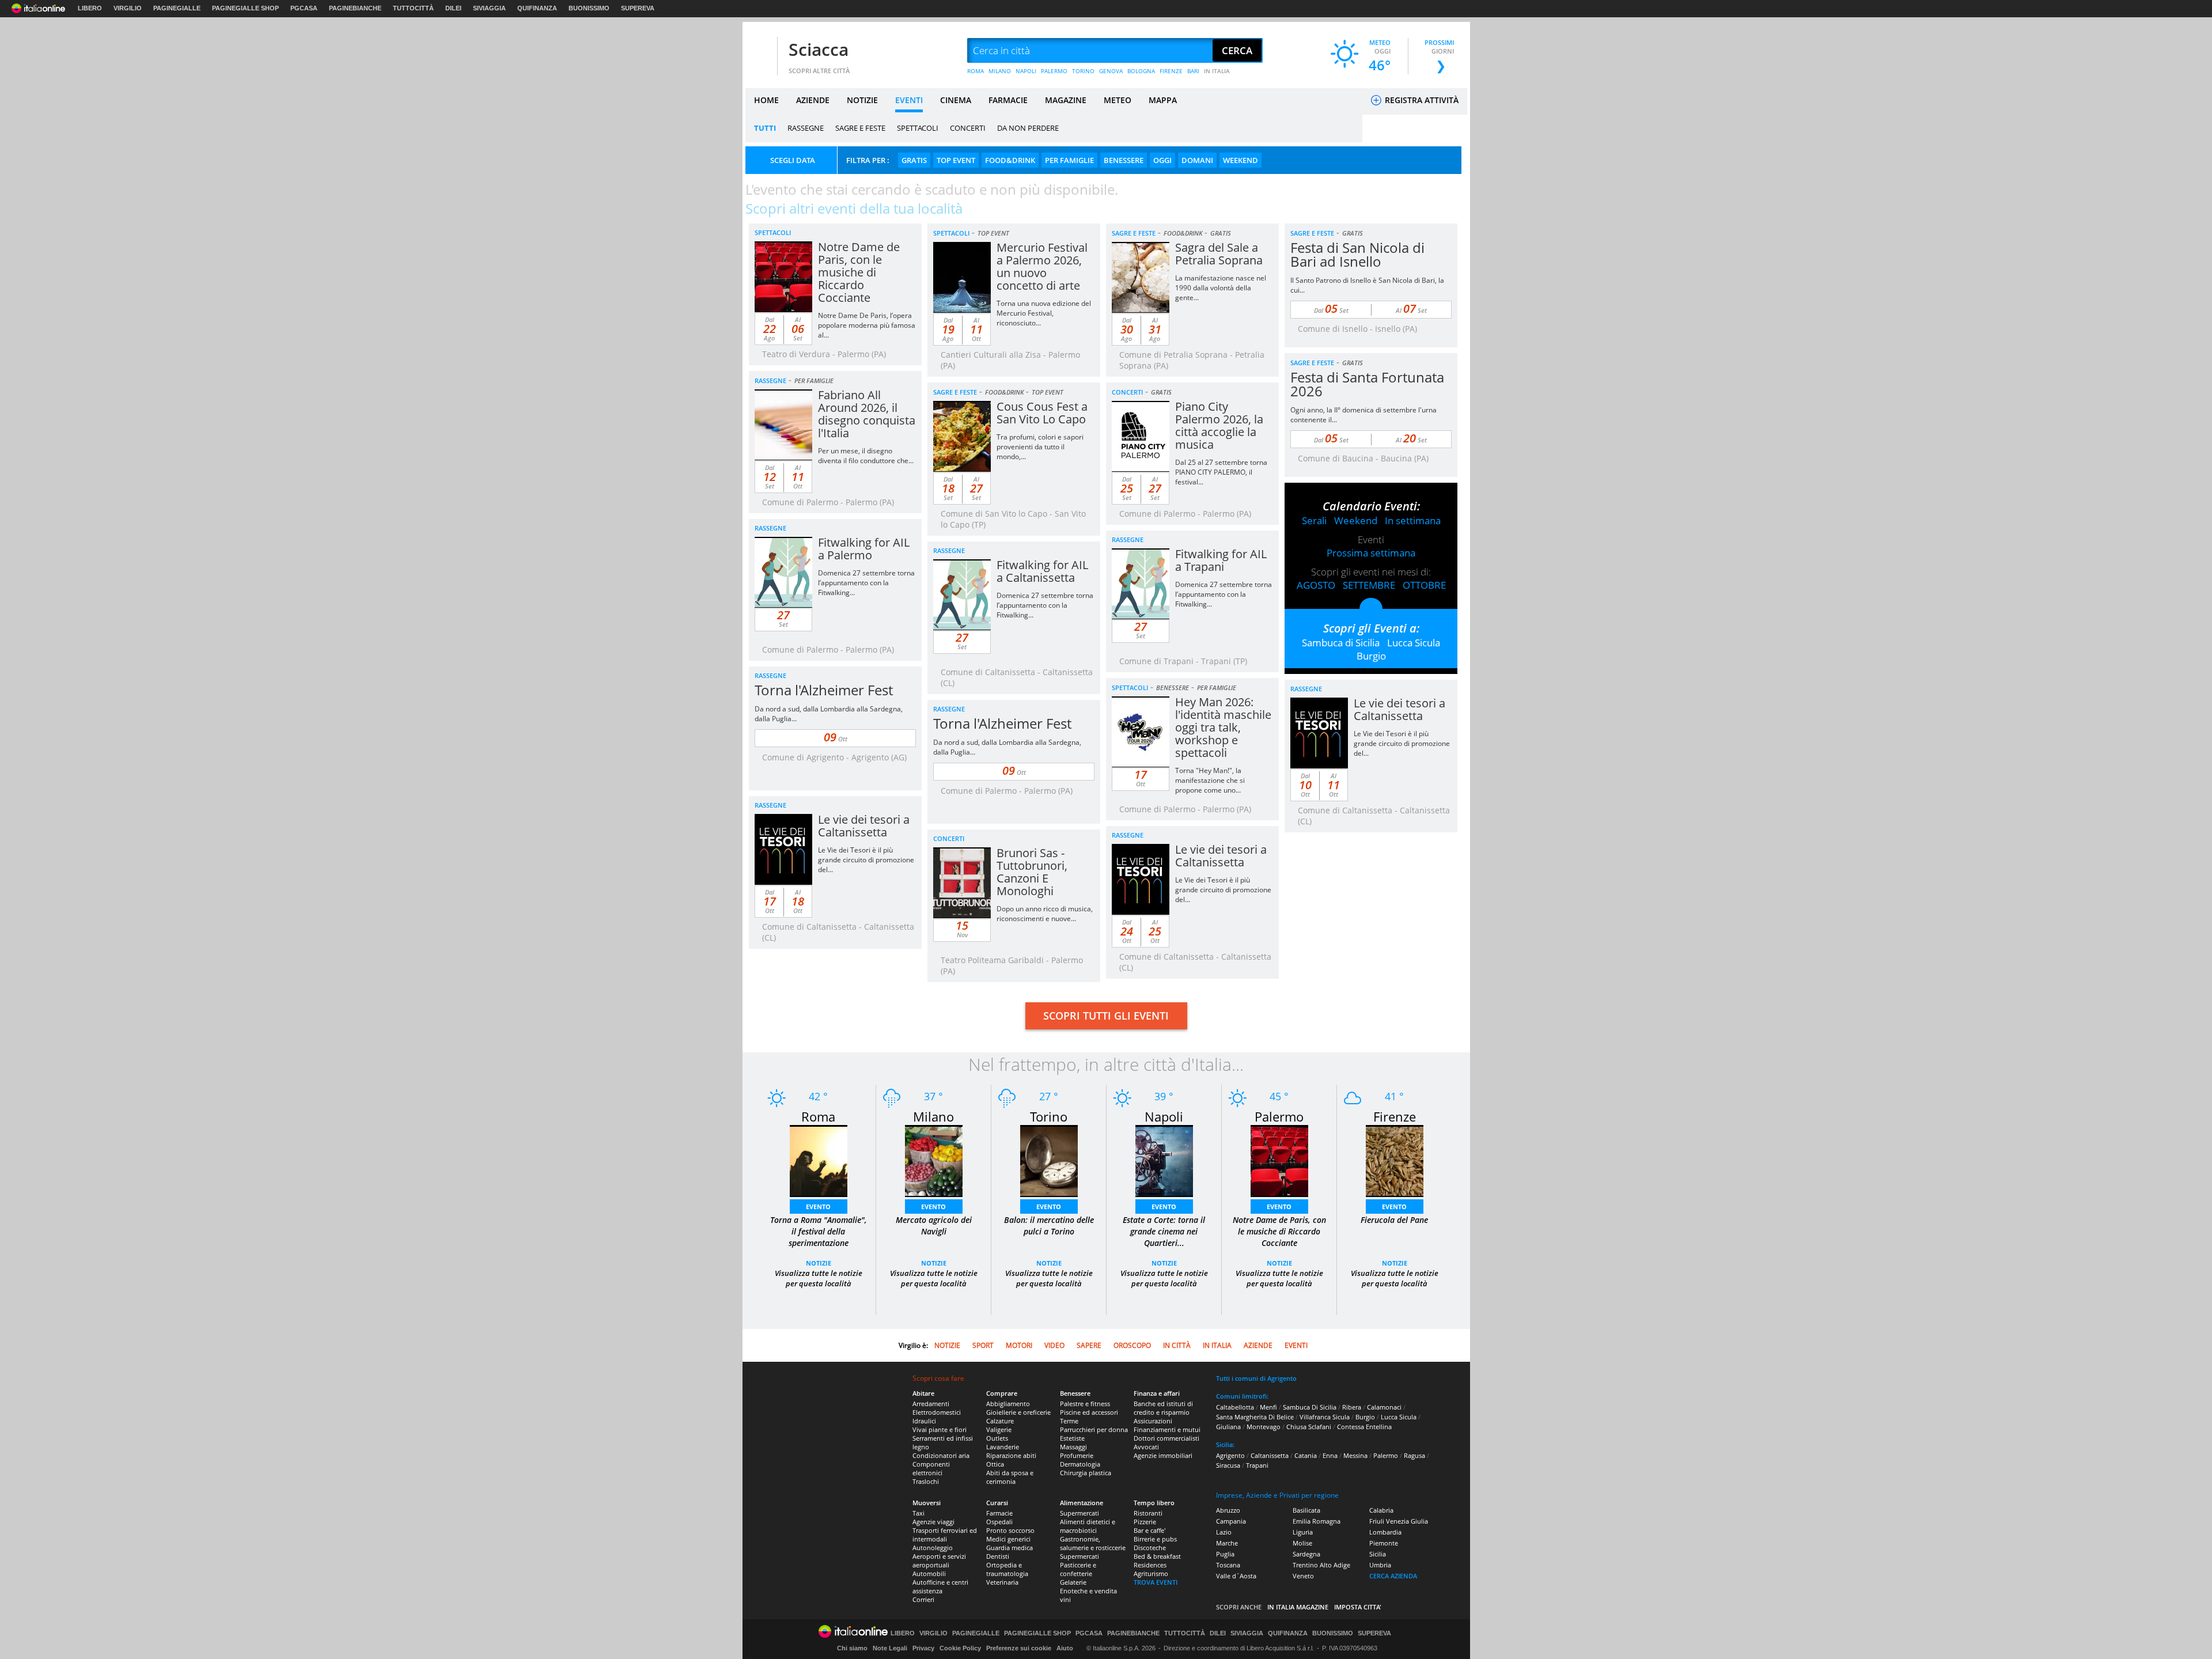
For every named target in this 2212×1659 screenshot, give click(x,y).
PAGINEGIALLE (177, 8)
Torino (1049, 1116)
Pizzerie (1145, 1522)
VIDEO (1054, 1345)
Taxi (918, 1513)
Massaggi (1073, 1447)
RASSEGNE (806, 128)
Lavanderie (1003, 1447)
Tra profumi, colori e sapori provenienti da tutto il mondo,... (1040, 447)
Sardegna (1306, 1554)
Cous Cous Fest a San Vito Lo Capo (1042, 413)
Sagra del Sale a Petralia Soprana (1219, 254)
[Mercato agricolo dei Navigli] (934, 1160)
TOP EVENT (956, 160)
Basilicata (1306, 1510)
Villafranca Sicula (1325, 1417)
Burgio (1371, 656)
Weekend (1356, 520)
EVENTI (909, 100)
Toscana (1228, 1565)
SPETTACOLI (918, 128)
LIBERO (90, 8)
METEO (1118, 100)
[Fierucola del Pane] (1395, 1160)
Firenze (1395, 1116)
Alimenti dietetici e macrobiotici (1088, 1526)
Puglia (1225, 1554)
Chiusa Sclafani (1309, 1427)
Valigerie (999, 1429)
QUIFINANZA (537, 8)
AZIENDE (813, 100)
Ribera (1352, 1407)
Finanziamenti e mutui (1167, 1429)
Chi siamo (852, 1648)
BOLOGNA (1141, 71)
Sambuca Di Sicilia (1310, 1407)
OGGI (1162, 160)
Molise (1302, 1543)
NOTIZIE (862, 100)
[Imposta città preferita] (760, 51)
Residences (1150, 1565)
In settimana (1413, 520)
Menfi (1268, 1407)
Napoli (1164, 1116)
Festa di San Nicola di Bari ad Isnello (1357, 254)
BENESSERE (1124, 160)
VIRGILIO (128, 8)
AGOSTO (1316, 585)
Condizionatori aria (941, 1455)
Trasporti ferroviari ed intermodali (945, 1535)
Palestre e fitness (1085, 1404)
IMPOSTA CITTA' (1358, 1607)
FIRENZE (1171, 71)
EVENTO (818, 1207)
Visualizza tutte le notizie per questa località (819, 1278)
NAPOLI (1026, 71)
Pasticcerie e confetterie (1078, 1569)
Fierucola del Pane (1394, 1220)
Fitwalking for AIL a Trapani (1221, 560)
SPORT (983, 1345)
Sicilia (1378, 1554)
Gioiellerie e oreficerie (1018, 1412)
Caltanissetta (1270, 1455)
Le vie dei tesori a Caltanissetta (1399, 709)
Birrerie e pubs (1155, 1539)
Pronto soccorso (1010, 1530)
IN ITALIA (1217, 71)
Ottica (995, 1464)
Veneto (1303, 1576)
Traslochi (926, 1481)
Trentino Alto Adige (1321, 1565)
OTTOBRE (1424, 585)
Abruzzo (1228, 1510)
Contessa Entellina (1364, 1427)
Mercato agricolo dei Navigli (934, 1226)
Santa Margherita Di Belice (1255, 1417)
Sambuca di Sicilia (1341, 643)
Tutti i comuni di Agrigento (1256, 1378)
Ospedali (999, 1522)
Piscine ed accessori (1089, 1412)
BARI (1193, 71)
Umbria (1380, 1565)
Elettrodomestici (937, 1412)
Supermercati (1080, 1513)
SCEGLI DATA (793, 160)
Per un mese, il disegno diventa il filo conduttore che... (866, 456)
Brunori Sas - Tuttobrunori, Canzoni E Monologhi (1032, 872)
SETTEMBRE (1369, 585)
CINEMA (956, 100)
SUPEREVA (638, 8)
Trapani (1257, 1465)
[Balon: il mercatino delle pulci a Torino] (1049, 1160)
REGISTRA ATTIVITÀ (1421, 100)
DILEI (453, 8)
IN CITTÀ (1177, 1345)
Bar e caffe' (1149, 1530)
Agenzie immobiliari (1163, 1455)
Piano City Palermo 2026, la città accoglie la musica (1219, 425)
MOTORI (1019, 1345)
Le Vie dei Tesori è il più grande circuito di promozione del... (1402, 743)
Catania (1306, 1455)
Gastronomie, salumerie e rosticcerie (1093, 1543)
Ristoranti (1148, 1513)
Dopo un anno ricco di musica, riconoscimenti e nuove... (1045, 914)
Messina (1355, 1455)
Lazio (1224, 1532)
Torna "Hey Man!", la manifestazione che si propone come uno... (1210, 780)
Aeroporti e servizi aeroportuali (939, 1560)
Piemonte (1384, 1543)
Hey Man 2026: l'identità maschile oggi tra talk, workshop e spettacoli (1223, 727)
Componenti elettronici (931, 1468)
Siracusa (1228, 1465)
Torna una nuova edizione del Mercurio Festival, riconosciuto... (1044, 313)
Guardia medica (1010, 1548)
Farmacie (999, 1513)
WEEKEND (1241, 160)
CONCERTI (968, 128)
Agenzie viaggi (933, 1522)
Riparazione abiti (1011, 1455)
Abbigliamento (1008, 1404)
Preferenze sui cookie (1019, 1648)
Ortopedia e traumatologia (1007, 1569)
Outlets (997, 1438)
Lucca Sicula (1414, 643)
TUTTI (765, 128)
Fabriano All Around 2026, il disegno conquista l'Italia (867, 414)
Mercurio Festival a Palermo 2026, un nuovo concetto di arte (1042, 266)
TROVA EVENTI (1156, 1582)
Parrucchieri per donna (1094, 1429)
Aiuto (1065, 1648)
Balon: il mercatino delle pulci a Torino (1049, 1226)
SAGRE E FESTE (860, 128)
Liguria (1303, 1532)
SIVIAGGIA (489, 8)
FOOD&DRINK (1010, 160)
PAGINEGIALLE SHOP (245, 8)
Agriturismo (1151, 1573)
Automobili (929, 1573)
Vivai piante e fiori (940, 1429)
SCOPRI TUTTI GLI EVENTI (1106, 1016)
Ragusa (1414, 1455)
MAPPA (1163, 100)
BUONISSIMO (589, 8)
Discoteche (1150, 1548)
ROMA (976, 71)
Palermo (1279, 1116)
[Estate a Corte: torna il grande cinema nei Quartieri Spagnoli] (1164, 1160)
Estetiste (1072, 1438)
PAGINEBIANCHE (355, 8)
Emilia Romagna (1317, 1521)
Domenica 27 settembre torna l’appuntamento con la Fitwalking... (866, 583)
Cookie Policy (960, 1648)
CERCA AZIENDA (1393, 1576)
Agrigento (1230, 1455)
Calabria (1381, 1510)
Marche (1227, 1543)
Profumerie (1077, 1455)
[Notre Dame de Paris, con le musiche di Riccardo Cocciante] (1279, 1160)
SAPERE (1089, 1345)
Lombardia (1385, 1532)
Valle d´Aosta (1236, 1576)
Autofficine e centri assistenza (940, 1586)
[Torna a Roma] (819, 1160)
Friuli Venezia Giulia (1399, 1521)
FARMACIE (1008, 100)
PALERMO (1054, 71)
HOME (766, 100)
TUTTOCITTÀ (413, 8)
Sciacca (819, 49)
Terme (1069, 1421)
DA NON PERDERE (1028, 128)
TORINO (1083, 71)
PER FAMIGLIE (1069, 160)
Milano (933, 1116)
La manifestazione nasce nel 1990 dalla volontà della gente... (1221, 288)
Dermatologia (1080, 1464)
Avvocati (1146, 1447)
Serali (1314, 520)
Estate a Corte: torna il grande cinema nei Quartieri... (1164, 1231)
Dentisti (998, 1556)
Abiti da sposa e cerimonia (1010, 1477)
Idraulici (924, 1421)
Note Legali (890, 1648)
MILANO (1000, 71)
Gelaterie (1073, 1582)
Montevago (1264, 1427)
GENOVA (1111, 71)
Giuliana (1228, 1427)
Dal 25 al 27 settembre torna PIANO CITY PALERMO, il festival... (1221, 472)
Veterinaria (1002, 1582)
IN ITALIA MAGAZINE (1298, 1607)
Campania (1231, 1521)
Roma (818, 1116)
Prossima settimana (1371, 553)
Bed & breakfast (1157, 1556)
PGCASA (304, 8)
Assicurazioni (1153, 1421)
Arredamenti (931, 1404)
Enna (1330, 1455)
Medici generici (1008, 1539)
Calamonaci (1384, 1407)
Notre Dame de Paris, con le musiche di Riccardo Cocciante (859, 272)
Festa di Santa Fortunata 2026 (1367, 384)
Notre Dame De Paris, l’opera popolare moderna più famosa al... (867, 325)
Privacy (923, 1648)
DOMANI (1197, 160)
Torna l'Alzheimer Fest (824, 690)
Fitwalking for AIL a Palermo (864, 549)
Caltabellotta (1235, 1407)
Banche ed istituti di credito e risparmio (1163, 1408)
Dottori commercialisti (1166, 1438)
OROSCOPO (1132, 1345)
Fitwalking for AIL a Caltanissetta (1042, 571)
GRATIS (914, 160)
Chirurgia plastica (1086, 1473)
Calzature (1000, 1421)
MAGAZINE (1066, 100)
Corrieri (923, 1599)
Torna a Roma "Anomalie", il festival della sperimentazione (819, 1231)
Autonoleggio (933, 1548)
